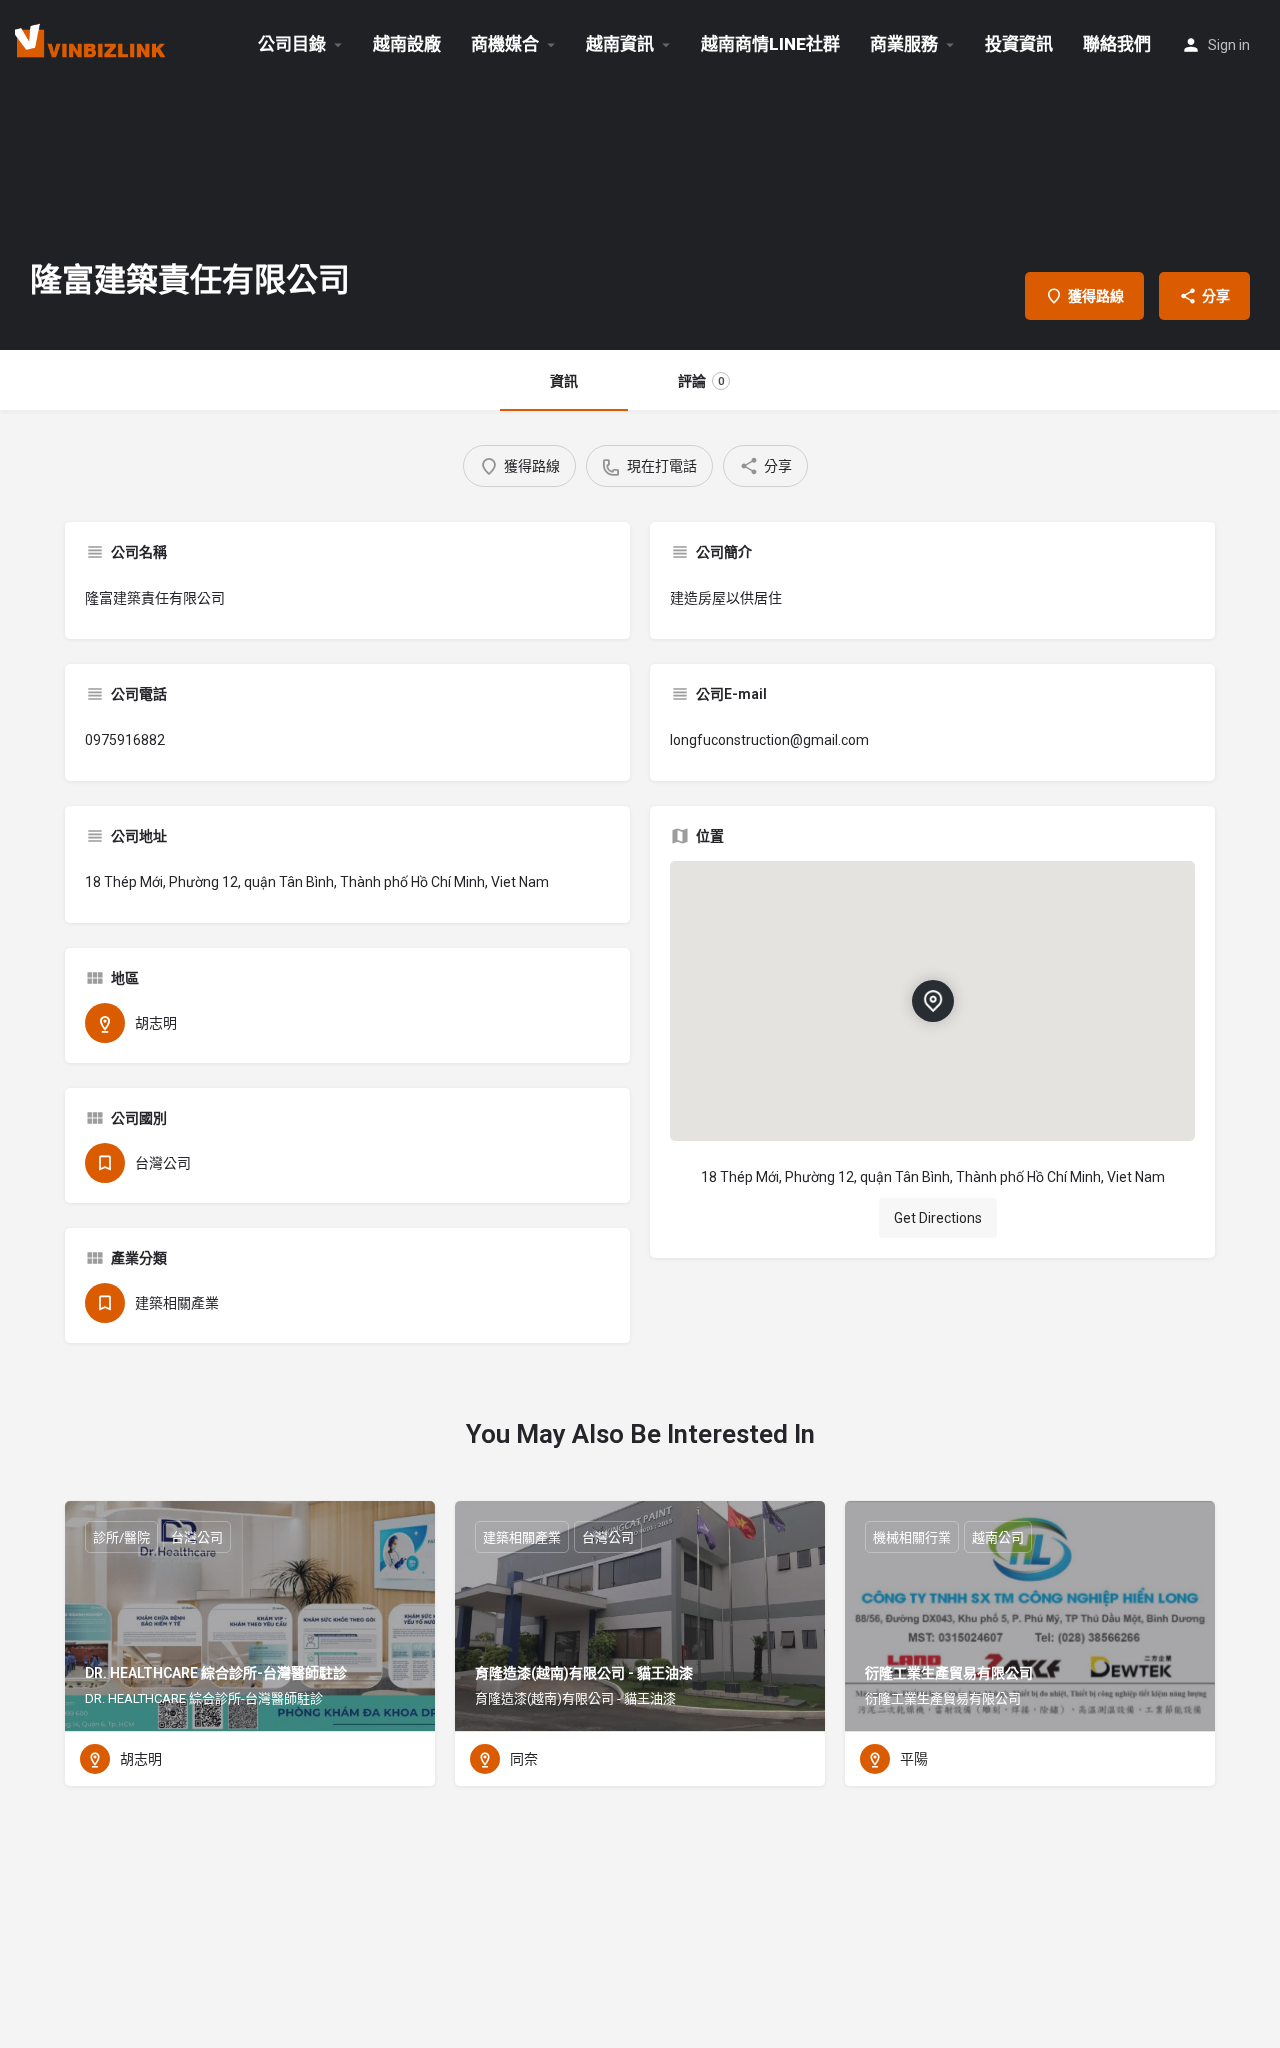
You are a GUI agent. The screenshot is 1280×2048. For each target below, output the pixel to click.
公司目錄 (292, 44)
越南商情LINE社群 (770, 44)
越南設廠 (407, 44)
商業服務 (904, 44)
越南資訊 (620, 44)
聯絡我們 (1117, 44)
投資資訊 (1019, 44)
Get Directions (938, 1218)
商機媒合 (505, 44)
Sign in (1229, 45)
